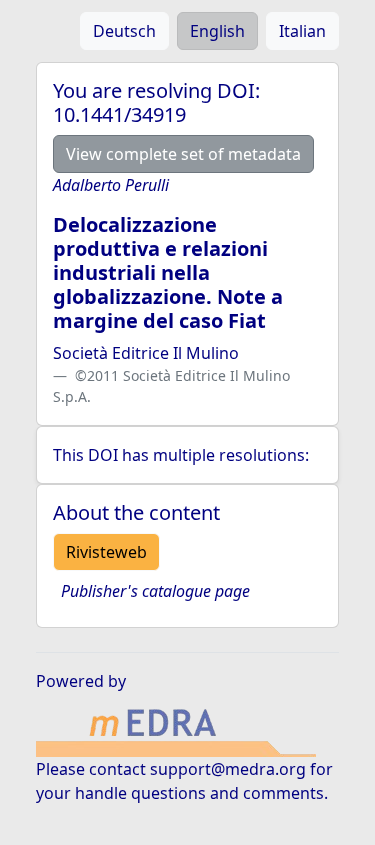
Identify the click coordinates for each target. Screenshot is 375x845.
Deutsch (124, 31)
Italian (302, 31)
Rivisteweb (106, 552)
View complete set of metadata (183, 154)
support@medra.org (228, 769)
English (217, 31)
